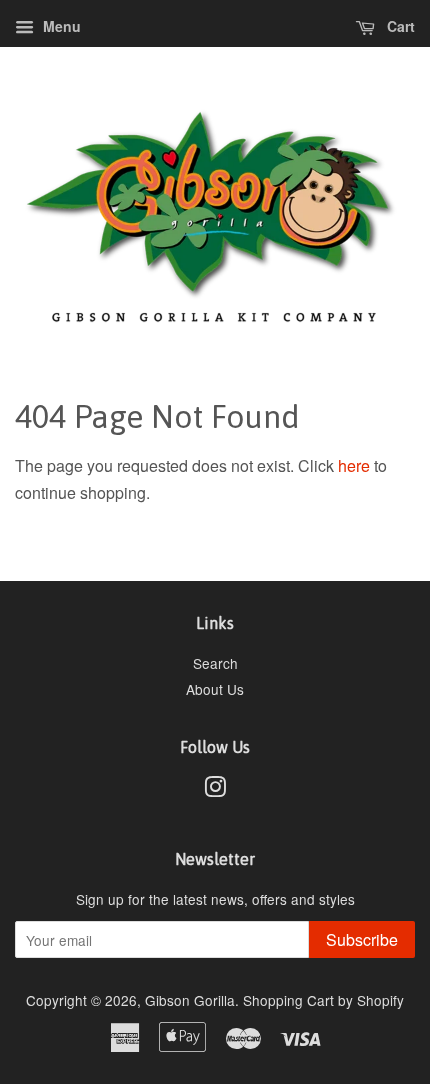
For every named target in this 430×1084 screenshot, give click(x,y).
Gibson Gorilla (190, 1000)
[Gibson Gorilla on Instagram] (215, 790)
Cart (399, 26)
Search (215, 663)
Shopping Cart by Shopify (323, 1000)
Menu (60, 26)
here (354, 465)
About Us (215, 689)
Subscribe (362, 939)
